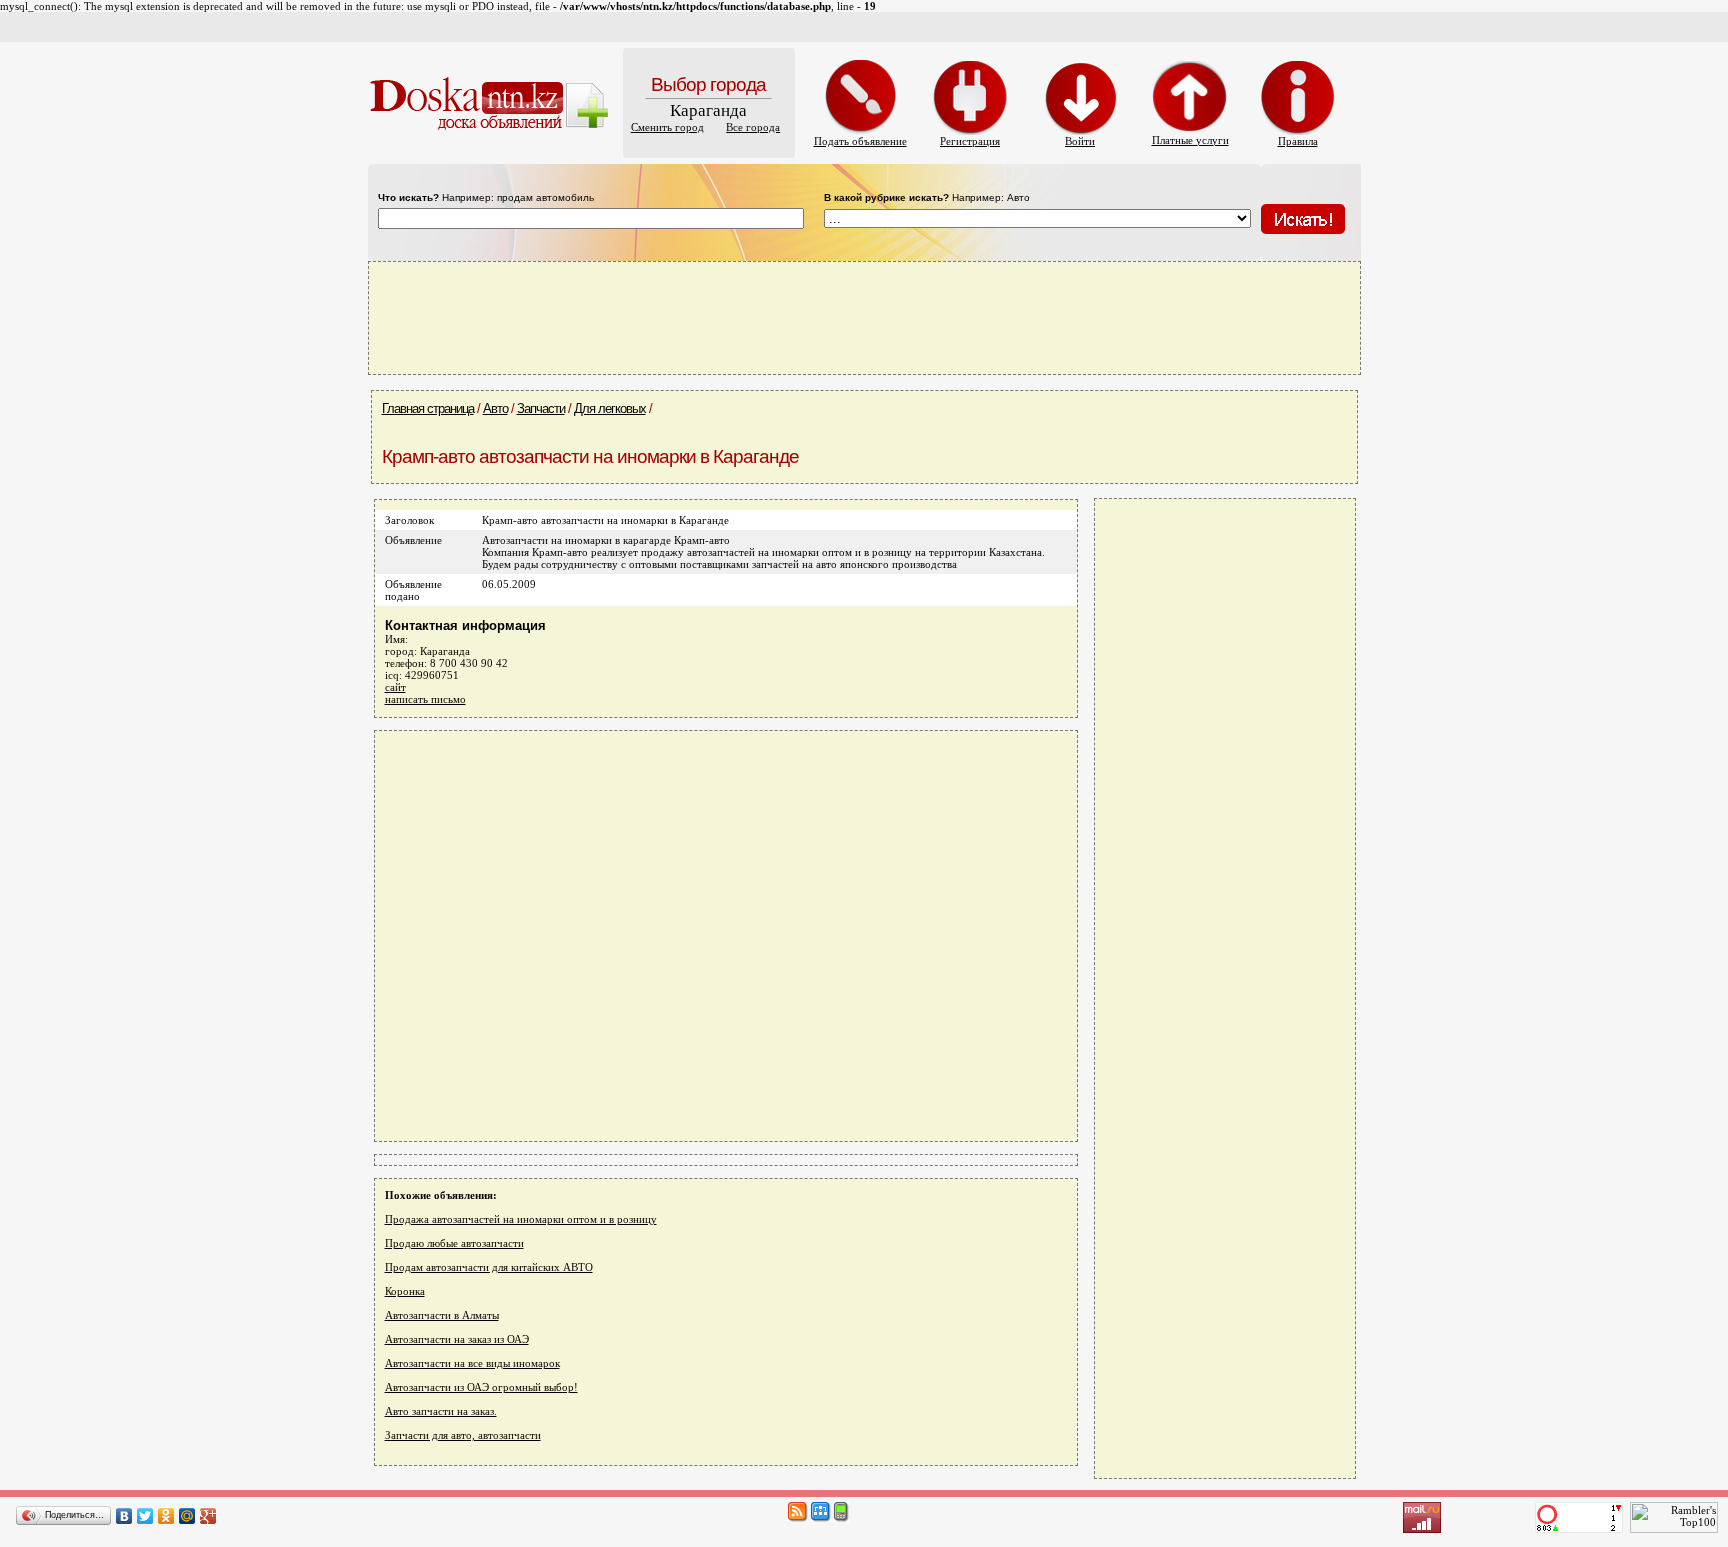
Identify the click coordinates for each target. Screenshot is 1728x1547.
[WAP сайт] (841, 1518)
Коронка (405, 1291)
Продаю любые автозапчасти (454, 1243)
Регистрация (970, 141)
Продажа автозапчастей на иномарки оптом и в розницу (521, 1219)
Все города (753, 127)
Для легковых (610, 408)
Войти (1080, 141)
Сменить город (667, 127)
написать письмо (425, 699)
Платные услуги (1190, 140)
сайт (395, 687)
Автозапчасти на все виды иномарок (472, 1363)
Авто (495, 408)
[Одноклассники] (166, 1516)
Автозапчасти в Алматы (442, 1315)
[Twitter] (145, 1516)
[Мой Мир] (187, 1516)
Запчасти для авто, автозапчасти (463, 1435)
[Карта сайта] (821, 1518)
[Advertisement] (864, 317)
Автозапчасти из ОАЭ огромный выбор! (481, 1387)
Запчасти (541, 408)
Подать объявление (860, 141)
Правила (1298, 141)
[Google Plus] (208, 1516)
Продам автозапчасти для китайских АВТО (489, 1267)
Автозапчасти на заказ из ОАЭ (457, 1339)
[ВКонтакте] (124, 1516)
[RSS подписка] (798, 1518)
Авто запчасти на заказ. (441, 1411)
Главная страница (428, 408)
